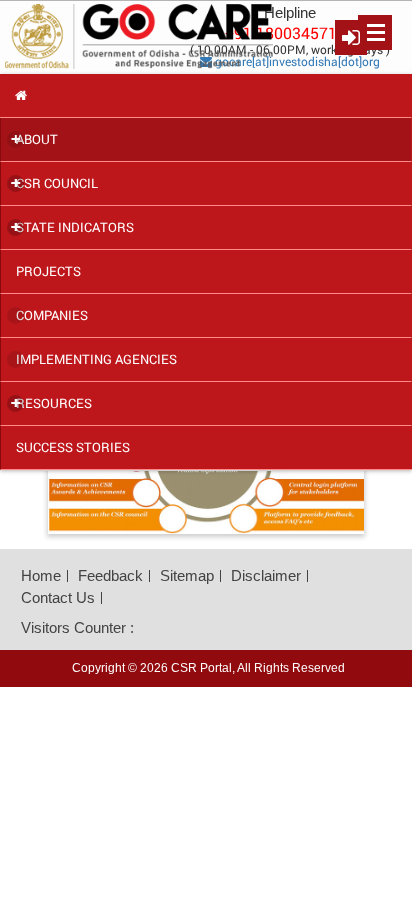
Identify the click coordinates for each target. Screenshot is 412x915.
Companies (52, 315)
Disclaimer (266, 575)
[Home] (205, 95)
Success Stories (73, 447)
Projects (48, 271)
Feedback (110, 575)
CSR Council (55, 183)
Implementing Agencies (96, 359)
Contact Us (58, 597)
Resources (52, 403)
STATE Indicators (73, 227)
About (35, 139)
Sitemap (187, 575)
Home (41, 575)
